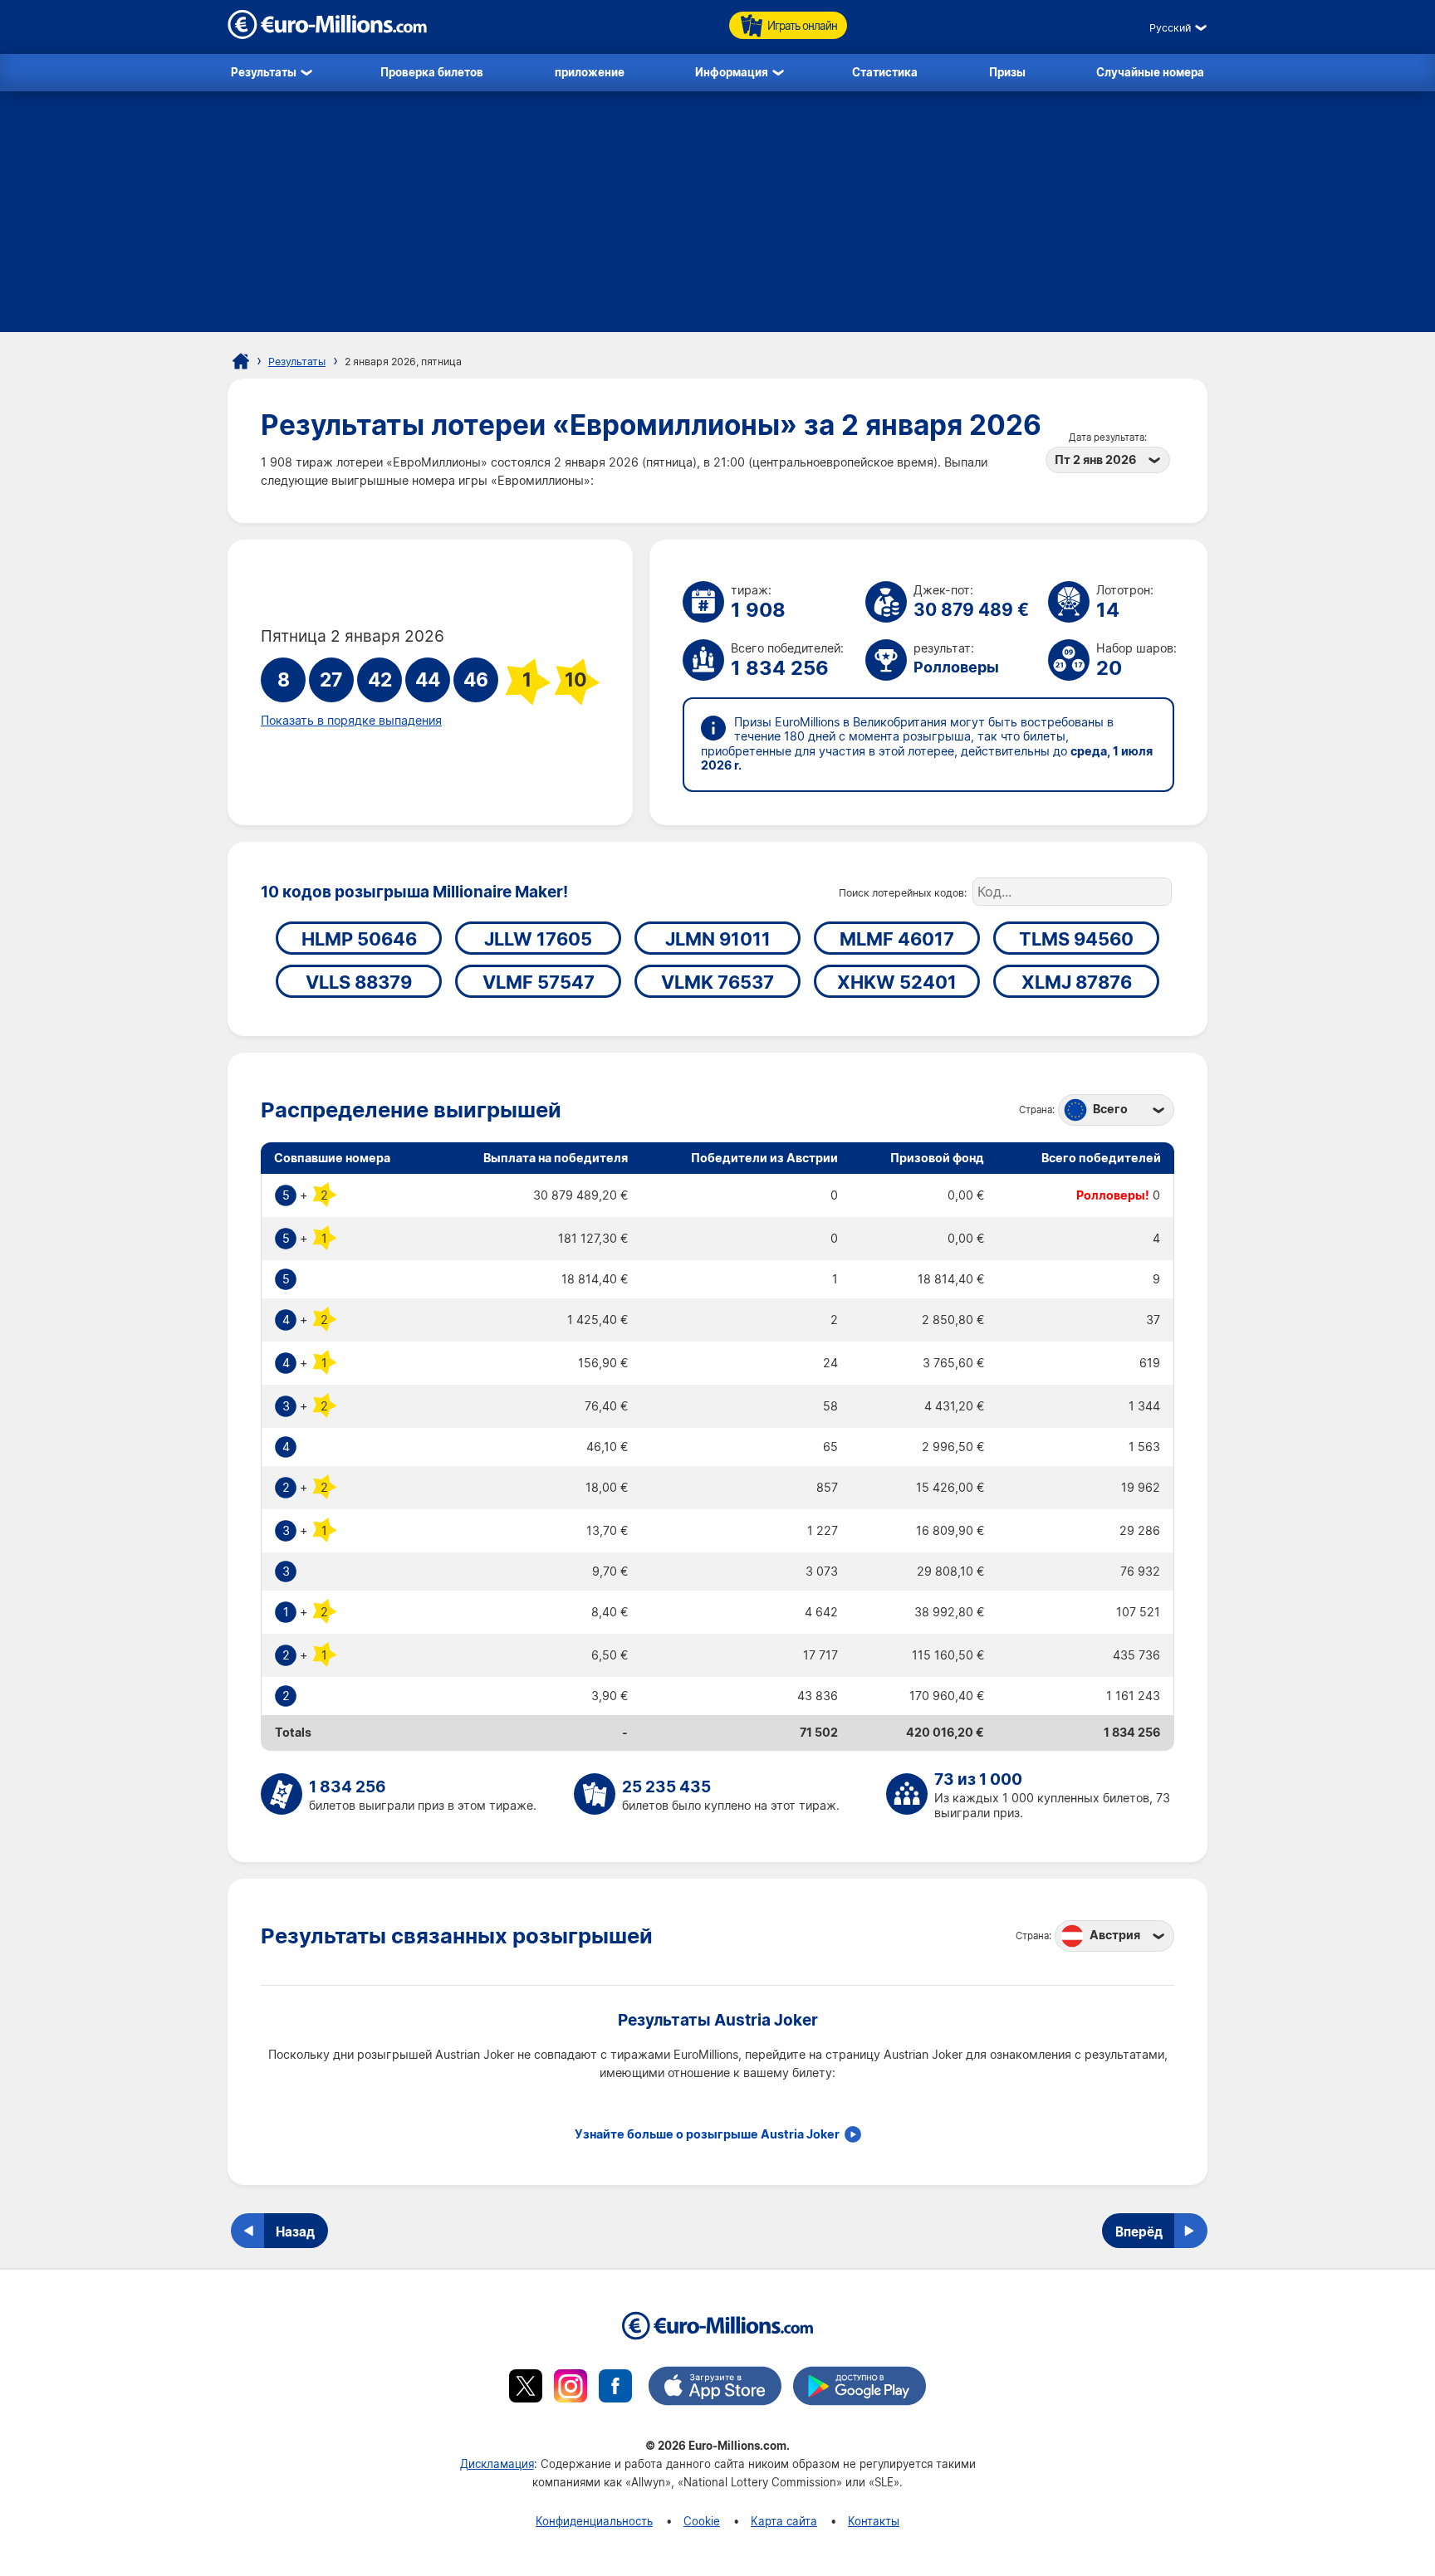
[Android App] (860, 2388)
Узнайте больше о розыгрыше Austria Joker (707, 2134)
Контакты (874, 2521)
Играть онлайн (802, 25)
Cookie (702, 2521)
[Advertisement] (717, 216)
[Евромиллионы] (241, 361)
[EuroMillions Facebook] (615, 2388)
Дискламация (497, 2464)
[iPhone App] (715, 2388)
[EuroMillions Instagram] (571, 2388)
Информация (732, 72)
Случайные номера (1150, 72)
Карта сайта (784, 2521)
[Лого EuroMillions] (327, 34)
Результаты (264, 72)
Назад (295, 2231)
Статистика (885, 72)
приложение (590, 72)
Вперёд (1139, 2231)
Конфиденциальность (594, 2521)
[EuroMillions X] (526, 2388)
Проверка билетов (432, 72)
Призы (1007, 72)
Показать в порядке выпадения (351, 721)
